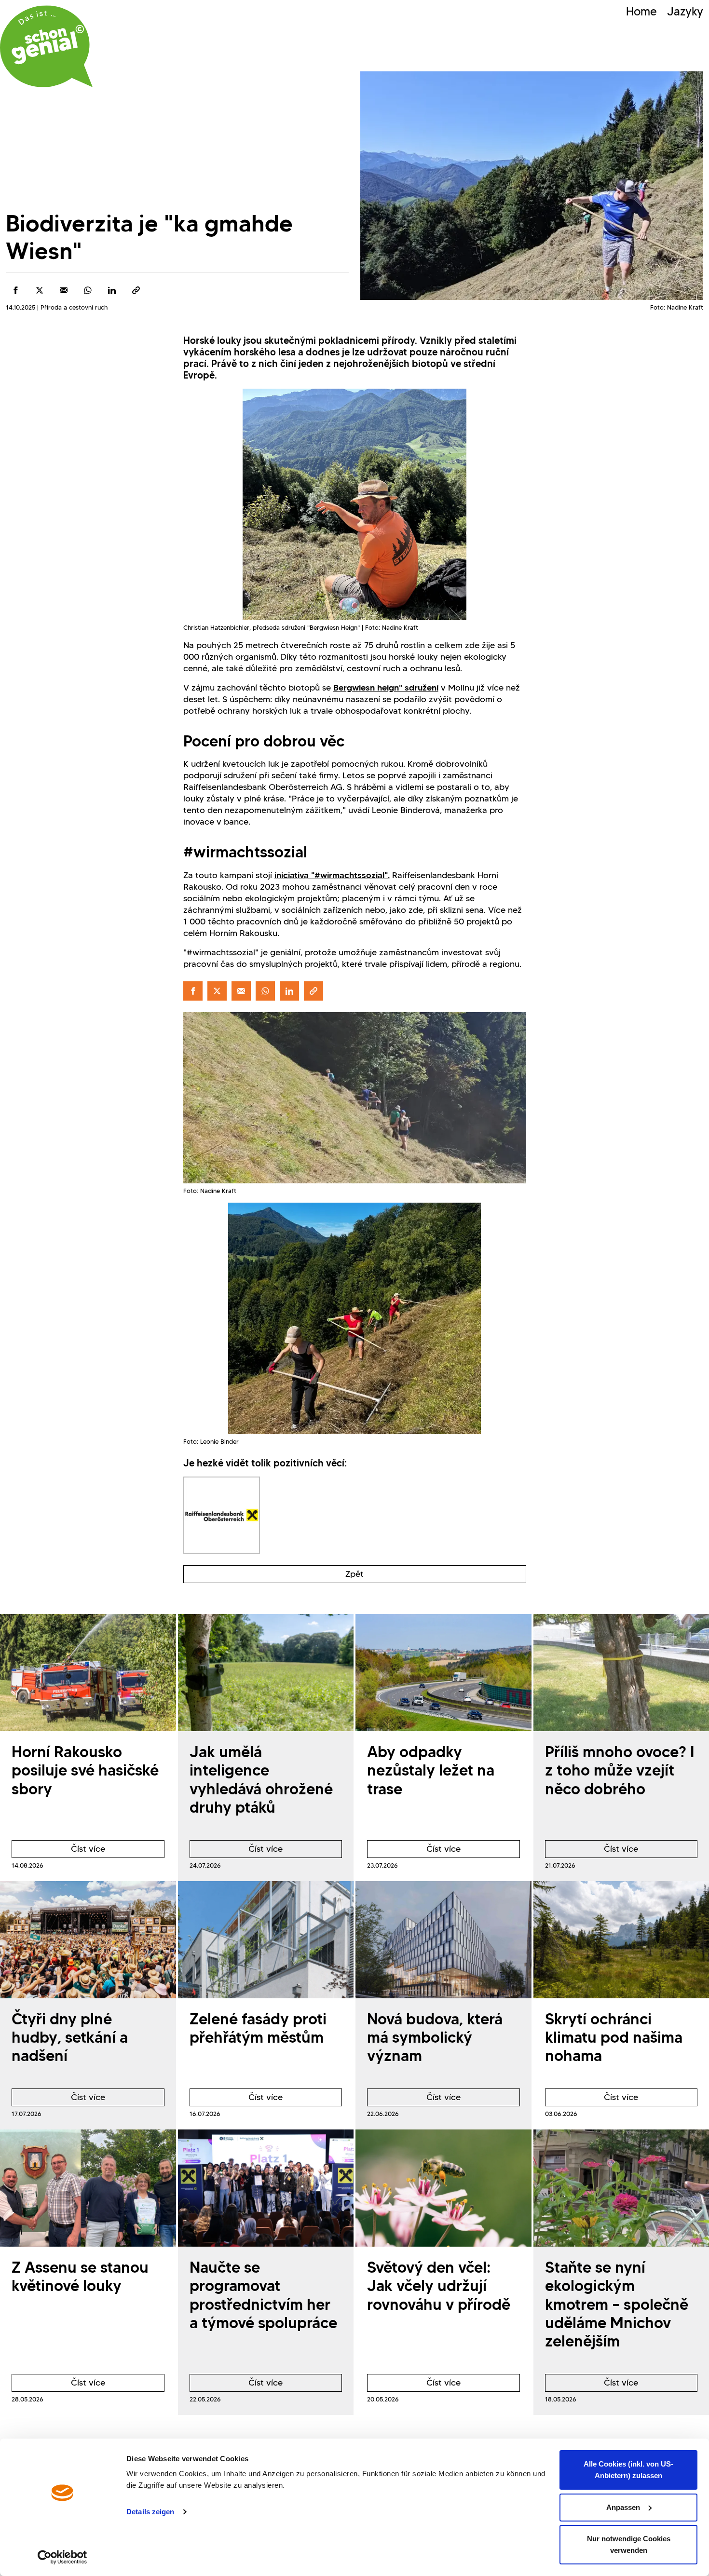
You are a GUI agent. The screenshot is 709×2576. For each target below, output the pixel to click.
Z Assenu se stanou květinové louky (80, 2276)
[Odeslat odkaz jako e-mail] (64, 290)
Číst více (58, 1851)
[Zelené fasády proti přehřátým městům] (266, 1940)
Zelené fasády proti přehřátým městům (258, 2028)
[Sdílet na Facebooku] (15, 290)
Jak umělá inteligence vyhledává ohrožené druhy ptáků (261, 1779)
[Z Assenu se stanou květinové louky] (88, 2188)
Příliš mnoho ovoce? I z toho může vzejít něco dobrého (620, 1770)
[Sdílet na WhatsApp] (88, 290)
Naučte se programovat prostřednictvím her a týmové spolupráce (263, 2295)
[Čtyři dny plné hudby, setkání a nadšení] (88, 1940)
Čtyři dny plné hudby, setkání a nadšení (70, 2037)
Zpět (354, 1574)
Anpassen (623, 2507)
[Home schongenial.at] (46, 46)
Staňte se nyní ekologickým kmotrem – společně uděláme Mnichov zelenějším (617, 2304)
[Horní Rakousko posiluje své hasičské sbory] (88, 1673)
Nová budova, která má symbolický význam (435, 2037)
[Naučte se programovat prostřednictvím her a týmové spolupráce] (266, 2188)
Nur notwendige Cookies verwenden (629, 2544)
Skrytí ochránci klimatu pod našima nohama (614, 2037)
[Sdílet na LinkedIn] (112, 290)
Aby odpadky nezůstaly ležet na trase (431, 1770)
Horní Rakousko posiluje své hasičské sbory (85, 1770)
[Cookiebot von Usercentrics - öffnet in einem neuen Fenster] (62, 2557)
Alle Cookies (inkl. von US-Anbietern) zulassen (628, 2470)
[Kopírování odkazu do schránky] (136, 290)
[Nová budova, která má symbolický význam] (443, 1940)
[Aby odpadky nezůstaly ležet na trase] (443, 1673)
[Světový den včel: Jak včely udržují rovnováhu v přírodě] (443, 2188)
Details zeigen (150, 2512)
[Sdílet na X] (40, 290)
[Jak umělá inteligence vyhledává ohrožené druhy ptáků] (266, 1673)
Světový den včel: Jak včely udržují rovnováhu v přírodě (439, 2286)
